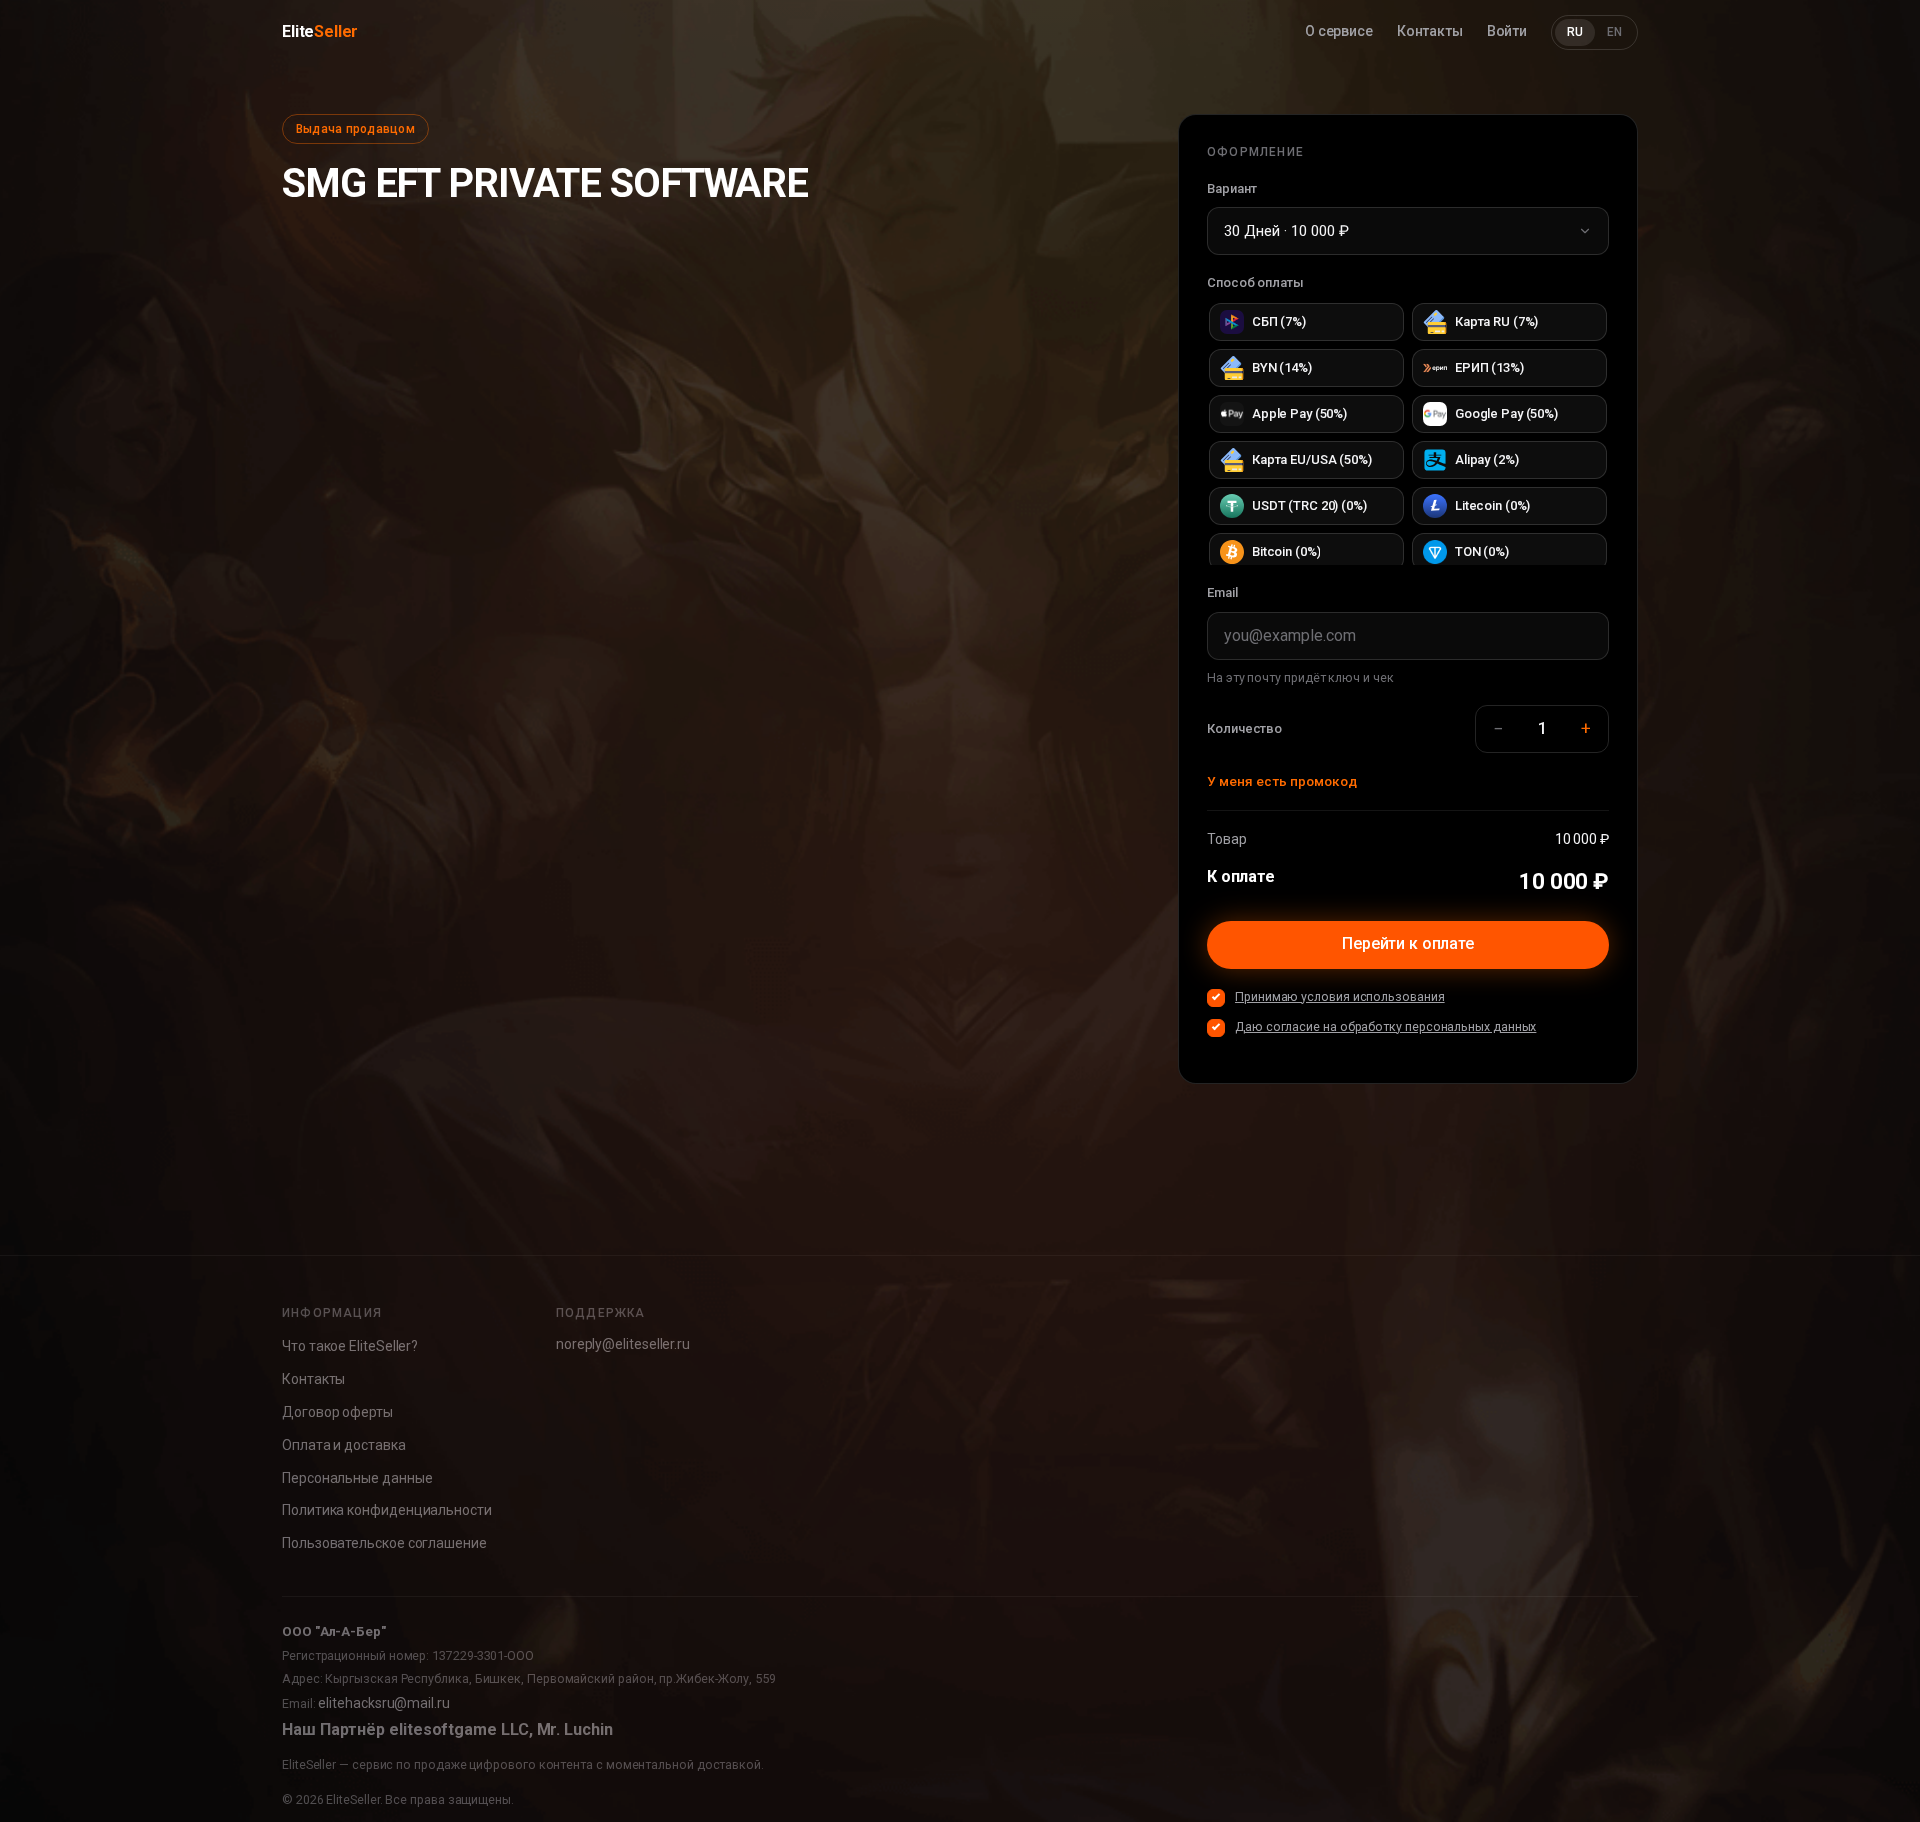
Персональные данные (357, 1478)
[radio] (1306, 322)
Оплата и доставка (344, 1445)
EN (1614, 32)
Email (1222, 592)
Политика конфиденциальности (387, 1510)
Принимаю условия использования (1340, 996)
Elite (320, 31)
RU (1575, 32)
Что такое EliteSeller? (350, 1346)
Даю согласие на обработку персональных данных (1385, 1026)
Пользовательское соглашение (384, 1543)
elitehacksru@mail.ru (383, 1703)
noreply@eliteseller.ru (623, 1344)
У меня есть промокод (1282, 781)
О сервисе (1339, 31)
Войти (1507, 31)
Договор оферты (337, 1412)
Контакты (1430, 31)
